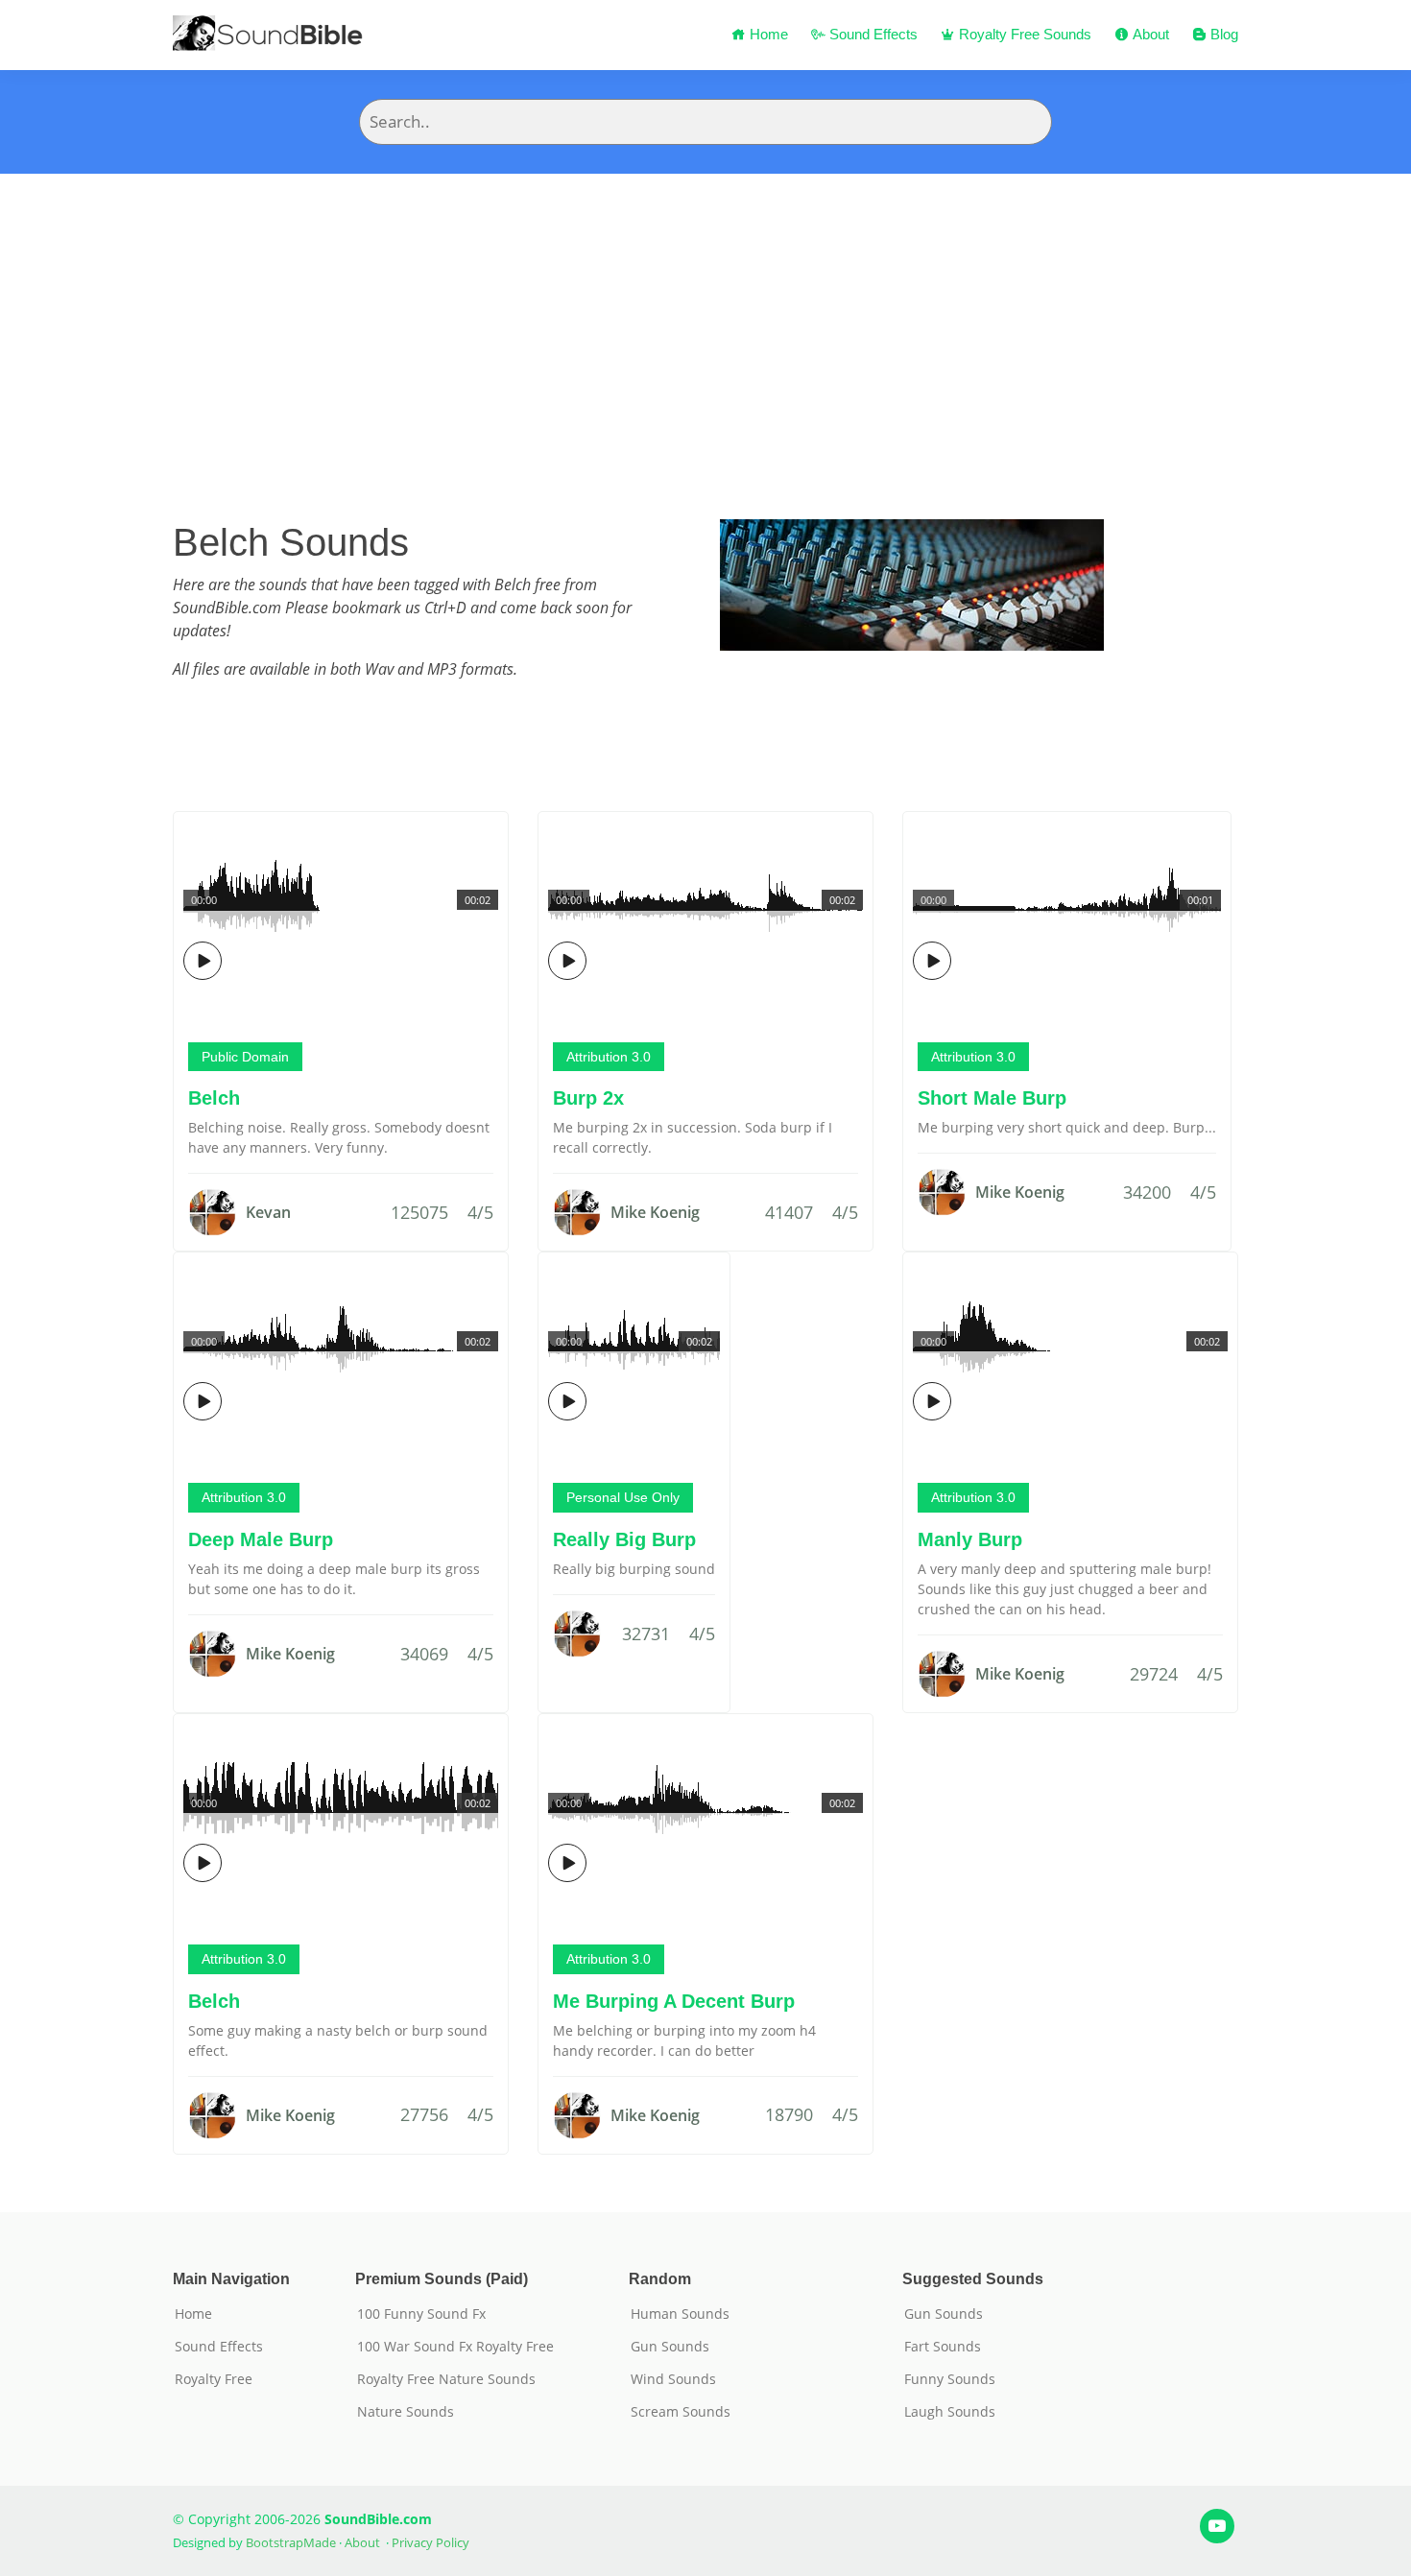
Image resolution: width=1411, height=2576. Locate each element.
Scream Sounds (681, 2412)
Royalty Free (214, 2379)
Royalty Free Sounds (1023, 34)
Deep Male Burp (261, 1539)
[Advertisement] (705, 318)
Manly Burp (970, 1539)
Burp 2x (588, 1098)
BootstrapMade (291, 2542)
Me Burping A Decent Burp (674, 2001)
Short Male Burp (992, 1098)
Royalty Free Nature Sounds (446, 2379)
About (1149, 34)
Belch (214, 1098)
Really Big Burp (624, 1539)
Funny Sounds (950, 2379)
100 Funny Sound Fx (421, 2314)
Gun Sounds (670, 2347)
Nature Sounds (406, 2412)
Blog (1222, 34)
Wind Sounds (673, 2379)
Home (767, 34)
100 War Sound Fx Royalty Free (455, 2347)
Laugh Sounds (950, 2412)
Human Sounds (680, 2314)
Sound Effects (872, 34)
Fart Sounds (943, 2347)
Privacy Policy (430, 2542)
